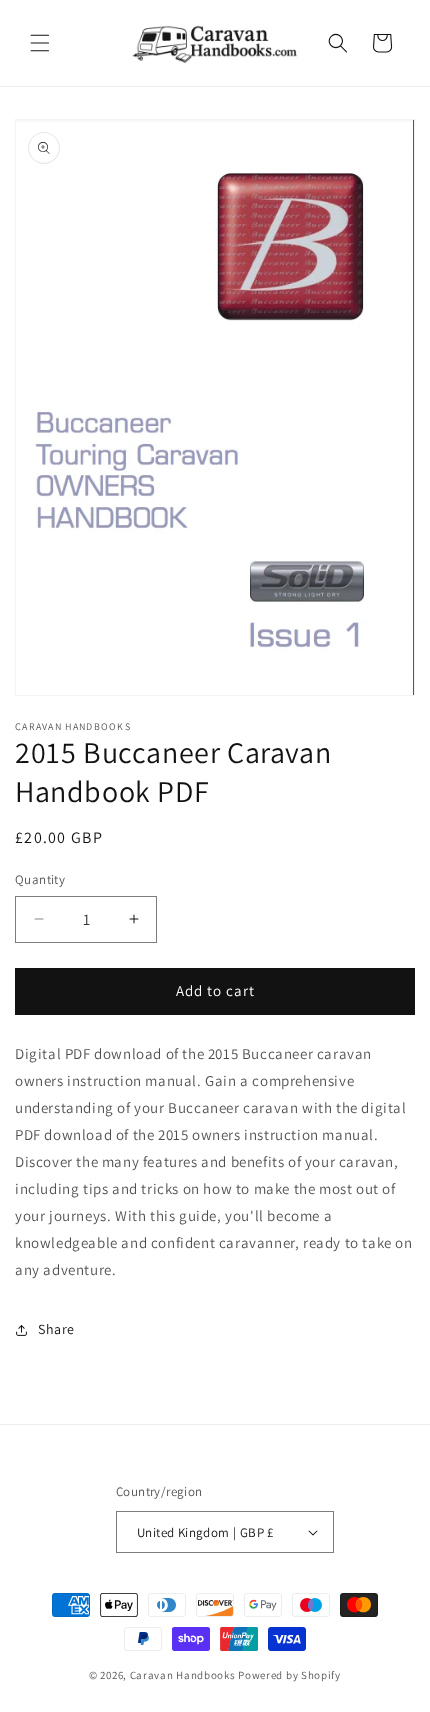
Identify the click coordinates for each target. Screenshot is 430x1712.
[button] (40, 43)
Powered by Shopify (289, 1675)
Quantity (40, 879)
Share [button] (56, 1329)
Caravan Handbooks (183, 1675)
